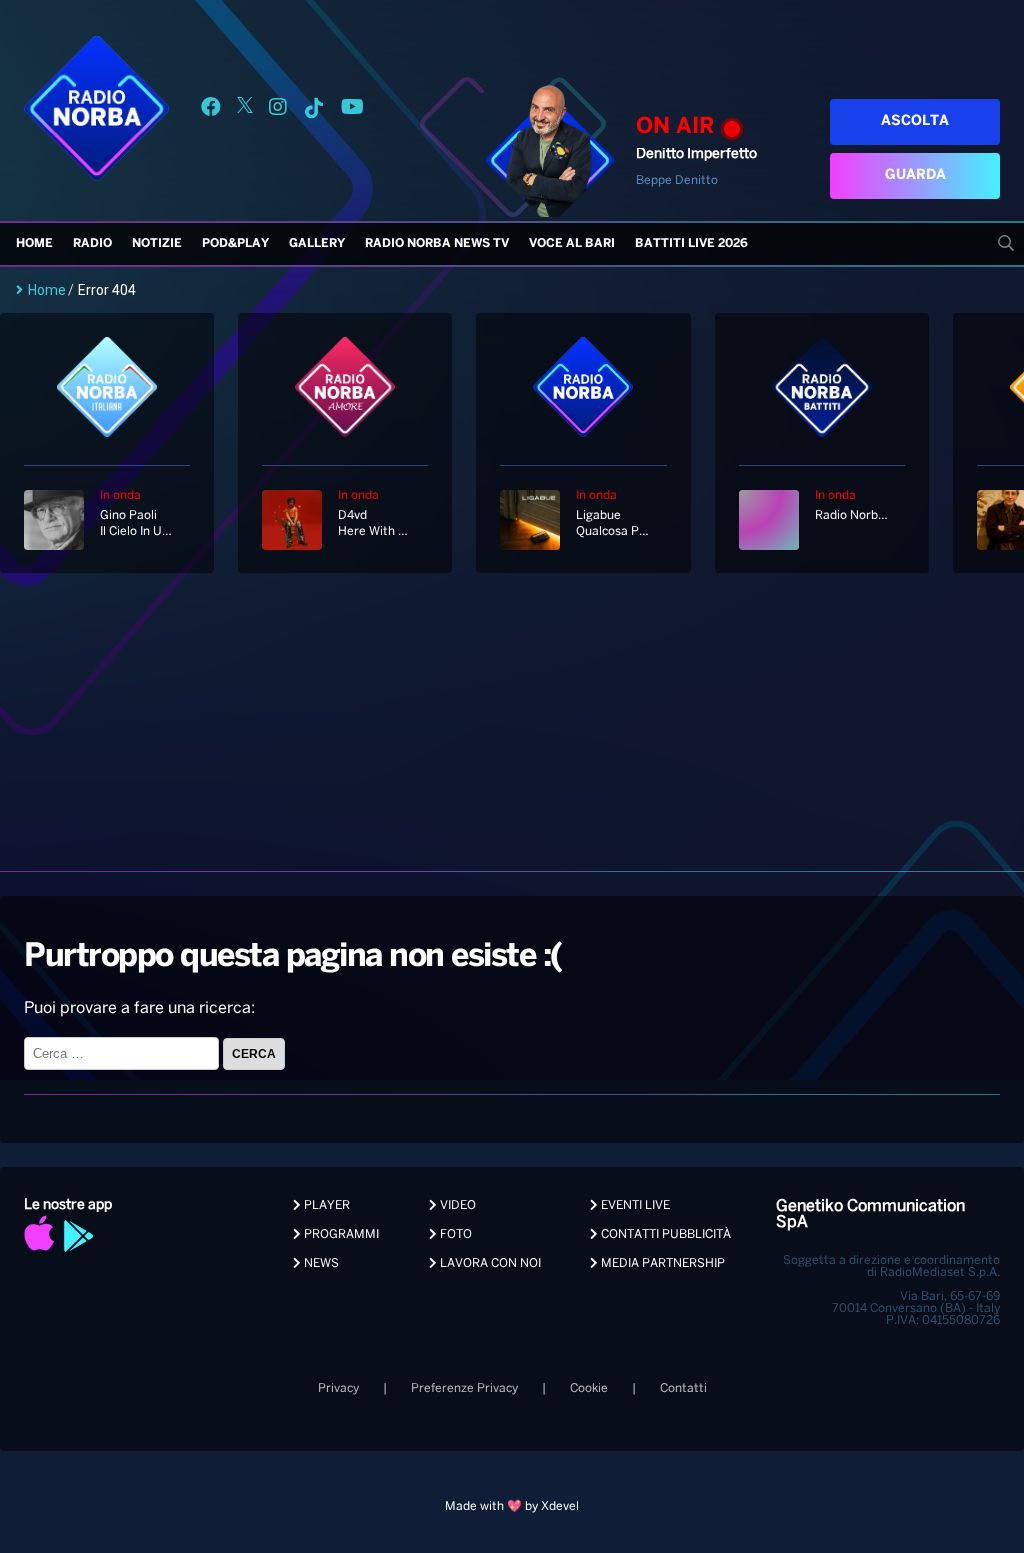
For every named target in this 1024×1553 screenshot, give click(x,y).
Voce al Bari (572, 243)
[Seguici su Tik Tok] (314, 110)
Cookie (589, 1388)
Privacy (338, 1388)
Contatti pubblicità (664, 1234)
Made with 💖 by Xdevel (512, 1506)
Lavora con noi (489, 1263)
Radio (92, 243)
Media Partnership (661, 1263)
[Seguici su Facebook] (211, 110)
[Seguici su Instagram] (278, 110)
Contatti (683, 1388)
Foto (454, 1234)
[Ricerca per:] (123, 1053)
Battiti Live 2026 (691, 243)
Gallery (317, 243)
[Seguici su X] (245, 110)
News (320, 1263)
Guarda (915, 175)
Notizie (157, 243)
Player (325, 1205)
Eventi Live (634, 1205)
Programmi (340, 1234)
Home (34, 243)
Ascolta (915, 121)
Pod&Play (235, 243)
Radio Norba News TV (437, 243)
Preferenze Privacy (464, 1388)
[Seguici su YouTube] (352, 110)
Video (456, 1205)
